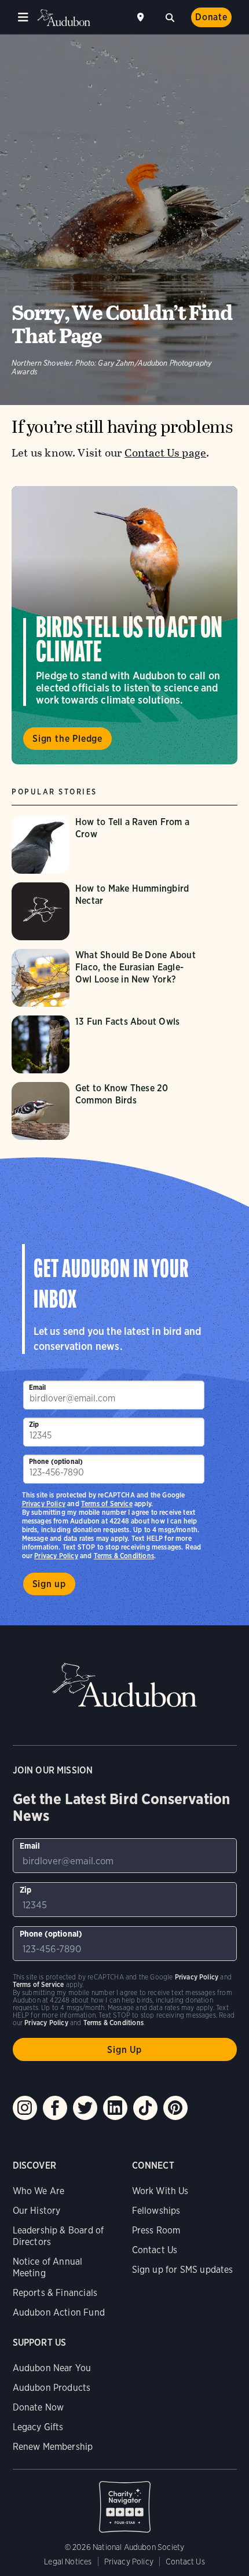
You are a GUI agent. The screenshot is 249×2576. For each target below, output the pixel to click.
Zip (34, 1424)
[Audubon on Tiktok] (145, 2108)
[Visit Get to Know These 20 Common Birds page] (109, 1111)
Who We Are (39, 2191)
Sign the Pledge (67, 739)
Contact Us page (165, 453)
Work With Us (160, 2191)
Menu (23, 17)
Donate (211, 17)
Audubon (64, 18)
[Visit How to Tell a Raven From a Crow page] (109, 845)
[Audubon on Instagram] (25, 2108)
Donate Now (39, 2407)
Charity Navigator (125, 2501)
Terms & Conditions (124, 1556)
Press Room (156, 2230)
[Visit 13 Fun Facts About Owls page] (109, 1044)
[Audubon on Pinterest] (175, 2108)
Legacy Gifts (38, 2427)
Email (38, 1387)
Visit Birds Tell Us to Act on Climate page (124, 625)
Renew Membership (53, 2447)
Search (170, 16)
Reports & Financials (55, 2293)
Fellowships (156, 2211)
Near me (142, 17)
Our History (37, 2211)
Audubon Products (52, 2388)
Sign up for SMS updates (183, 2270)
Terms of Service (107, 1504)
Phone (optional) (56, 1461)
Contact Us (155, 2250)
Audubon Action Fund (59, 2312)
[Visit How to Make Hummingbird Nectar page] (109, 911)
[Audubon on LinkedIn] (115, 2108)
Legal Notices (68, 2562)
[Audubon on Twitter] (85, 2108)
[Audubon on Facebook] (55, 2108)
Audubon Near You (52, 2368)
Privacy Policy (56, 1556)
